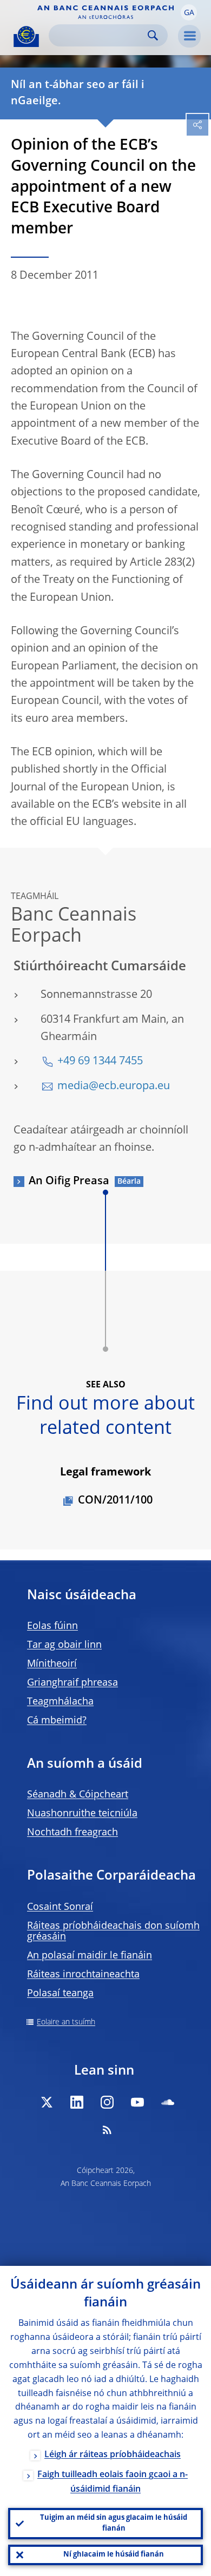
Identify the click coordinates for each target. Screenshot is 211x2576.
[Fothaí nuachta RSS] (107, 2130)
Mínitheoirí (52, 1664)
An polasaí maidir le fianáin (90, 1956)
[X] (47, 2102)
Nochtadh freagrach (72, 1833)
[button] (189, 12)
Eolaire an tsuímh (66, 2022)
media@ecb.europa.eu (114, 1086)
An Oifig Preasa (69, 1182)
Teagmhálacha (60, 1702)
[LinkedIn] (77, 2102)
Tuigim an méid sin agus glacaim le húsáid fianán (114, 2523)
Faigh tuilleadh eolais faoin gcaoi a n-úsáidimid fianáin (113, 2482)
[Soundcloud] (168, 2102)
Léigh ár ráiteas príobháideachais (113, 2455)
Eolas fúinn (52, 1626)
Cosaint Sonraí (60, 1907)
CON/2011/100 (115, 1501)
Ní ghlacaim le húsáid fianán (114, 2555)
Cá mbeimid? (57, 1721)
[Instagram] (107, 2102)
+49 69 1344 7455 (100, 1062)
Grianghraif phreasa (72, 1683)
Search (153, 35)
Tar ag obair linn (64, 1645)
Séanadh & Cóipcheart (78, 1795)
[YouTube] (137, 2102)
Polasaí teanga (60, 1994)
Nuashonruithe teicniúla (82, 1814)
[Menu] (189, 36)
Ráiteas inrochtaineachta (83, 1975)
